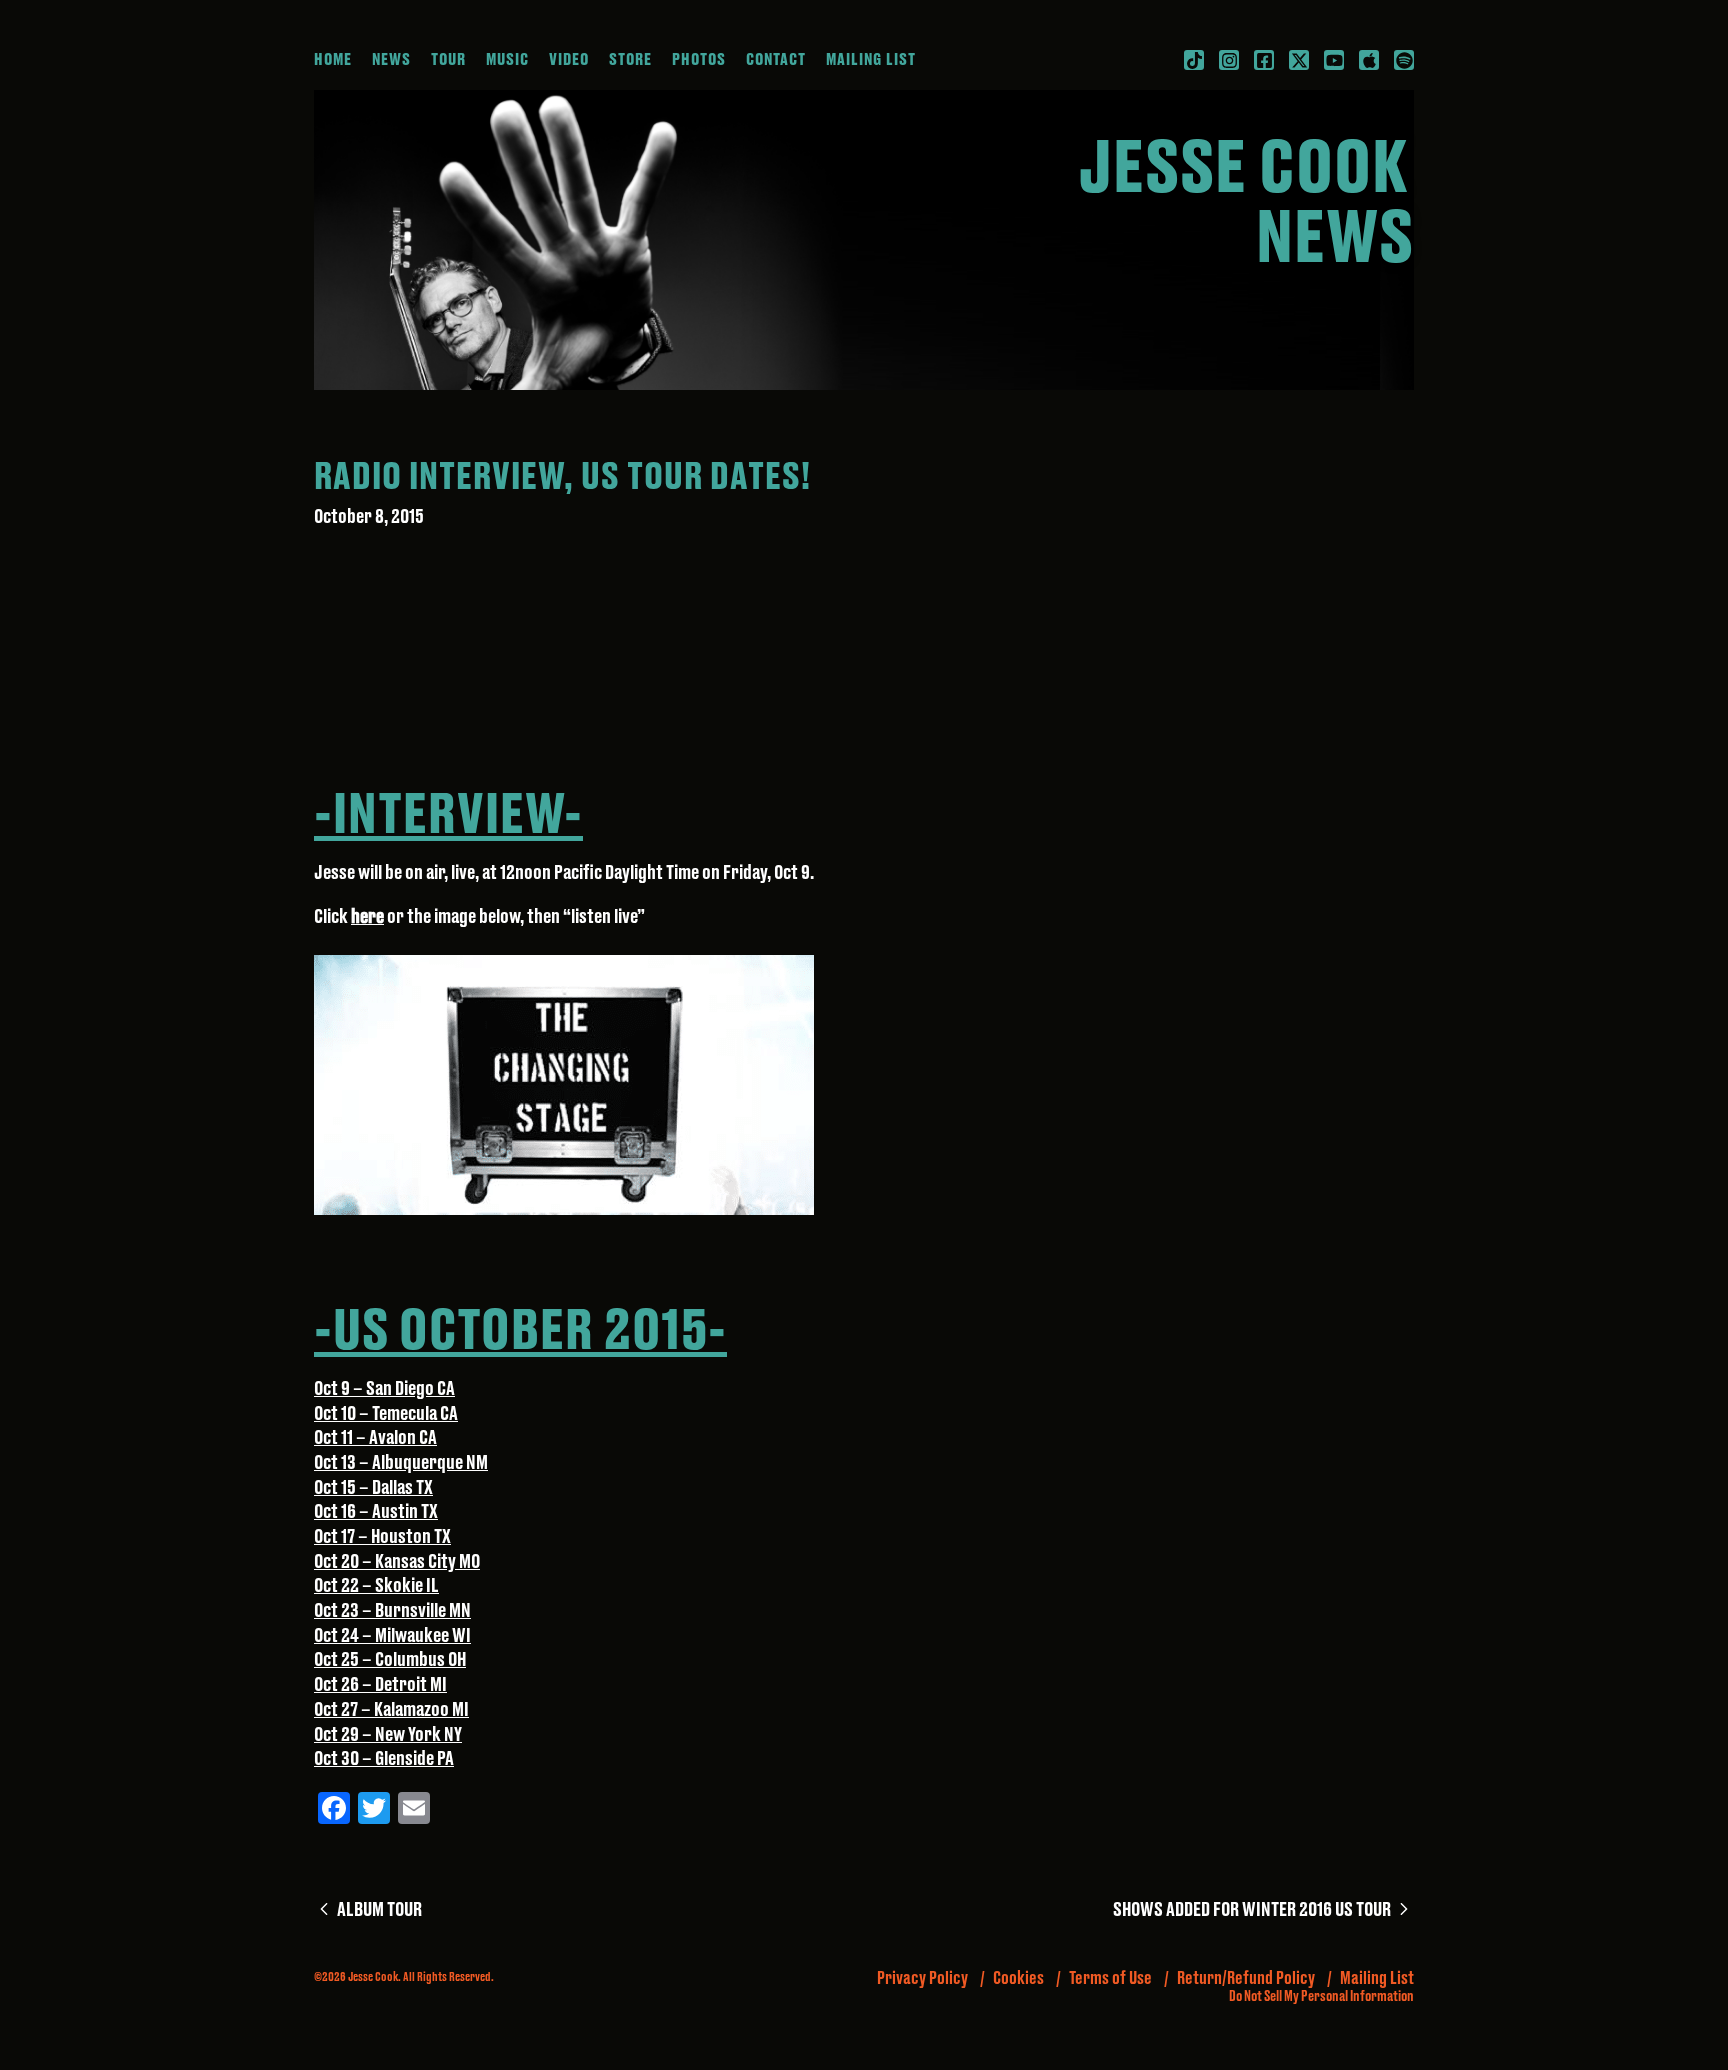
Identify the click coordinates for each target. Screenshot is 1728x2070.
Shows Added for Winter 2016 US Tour (1263, 1910)
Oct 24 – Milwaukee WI (392, 1636)
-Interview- (448, 816)
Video (569, 60)
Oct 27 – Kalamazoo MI (391, 1710)
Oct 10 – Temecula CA (386, 1414)
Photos (699, 60)
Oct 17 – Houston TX (382, 1537)
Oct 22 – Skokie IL (376, 1586)
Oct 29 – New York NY (388, 1735)
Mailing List (871, 60)
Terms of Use (1110, 1978)
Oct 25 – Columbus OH (390, 1660)
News (391, 60)
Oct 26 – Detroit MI (380, 1685)
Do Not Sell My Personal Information (1321, 1997)
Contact (776, 60)
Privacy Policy (922, 1978)
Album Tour (377, 1910)
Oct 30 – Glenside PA (384, 1759)
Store (630, 60)
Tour (448, 60)
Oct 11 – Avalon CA (375, 1438)
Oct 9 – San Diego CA (384, 1389)
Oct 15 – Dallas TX (373, 1488)
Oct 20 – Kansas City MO (397, 1562)
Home (333, 60)
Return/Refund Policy (1246, 1978)
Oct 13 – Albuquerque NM (401, 1463)
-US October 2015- (520, 1332)
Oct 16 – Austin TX (376, 1512)
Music (507, 60)
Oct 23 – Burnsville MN (392, 1611)
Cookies (1018, 1978)
